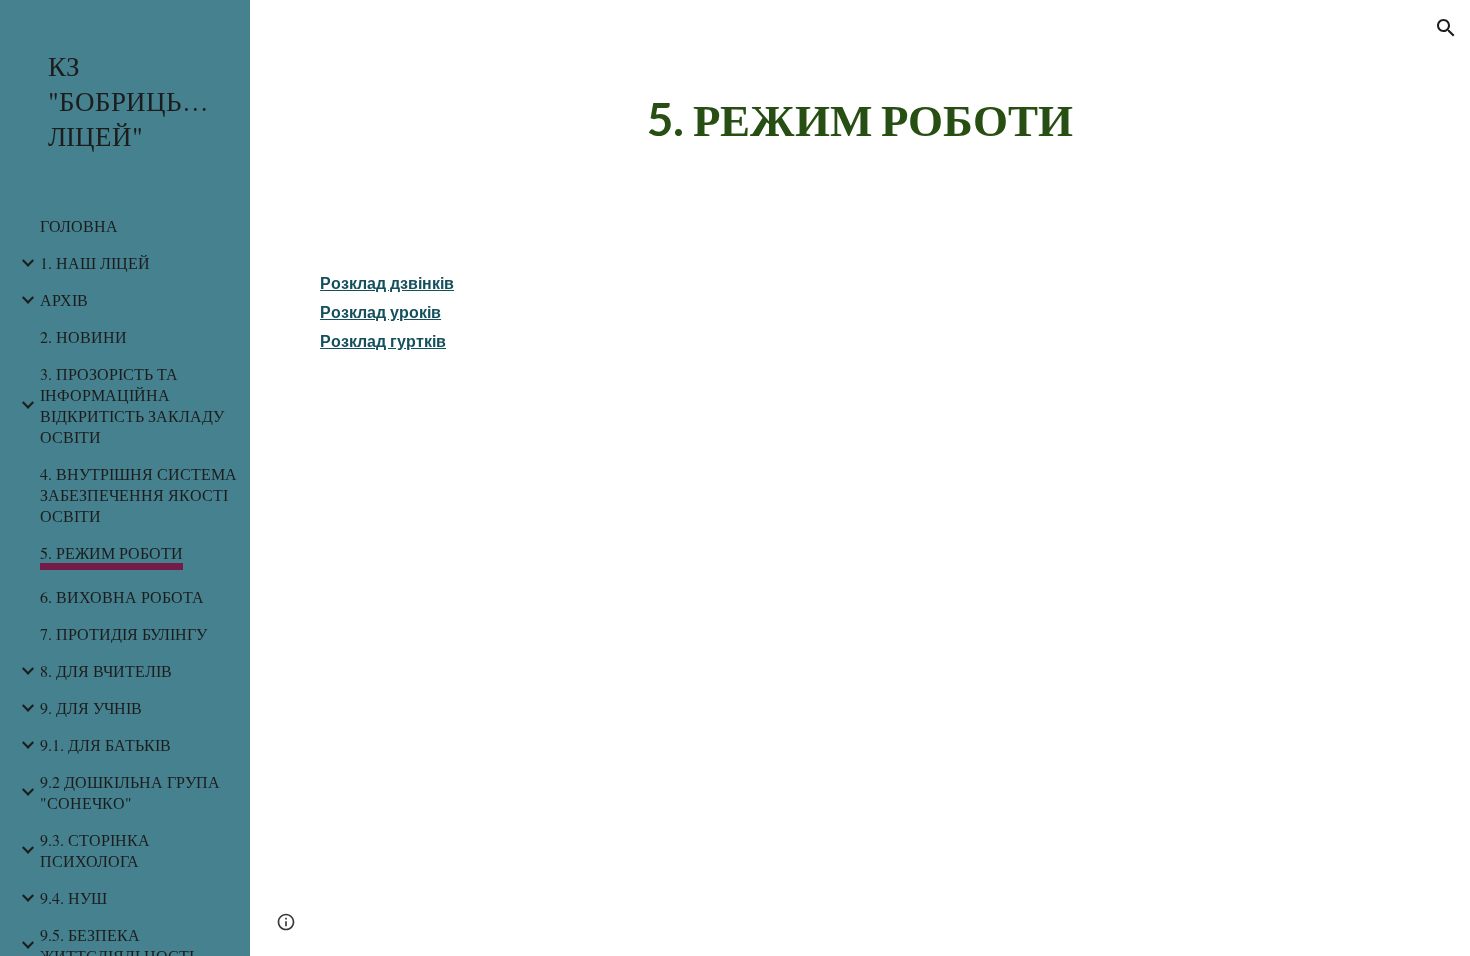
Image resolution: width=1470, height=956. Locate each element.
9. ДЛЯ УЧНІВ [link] (91, 707)
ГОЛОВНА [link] (79, 225)
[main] (859, 119)
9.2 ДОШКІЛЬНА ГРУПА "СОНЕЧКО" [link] (130, 792)
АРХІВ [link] (64, 299)
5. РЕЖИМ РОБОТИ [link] (111, 552)
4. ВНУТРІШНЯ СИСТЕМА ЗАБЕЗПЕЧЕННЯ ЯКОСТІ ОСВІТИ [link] (138, 494)
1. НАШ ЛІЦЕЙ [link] (95, 262)
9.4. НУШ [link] (73, 897)
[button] (1446, 28)
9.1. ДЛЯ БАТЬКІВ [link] (105, 744)
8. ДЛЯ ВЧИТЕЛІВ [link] (106, 670)
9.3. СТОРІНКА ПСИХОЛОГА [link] (95, 850)
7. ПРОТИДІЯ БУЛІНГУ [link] (123, 633)
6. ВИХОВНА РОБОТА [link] (122, 596)
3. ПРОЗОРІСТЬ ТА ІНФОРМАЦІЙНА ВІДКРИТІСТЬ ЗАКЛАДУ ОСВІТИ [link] (132, 405)
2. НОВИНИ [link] (83, 336)
